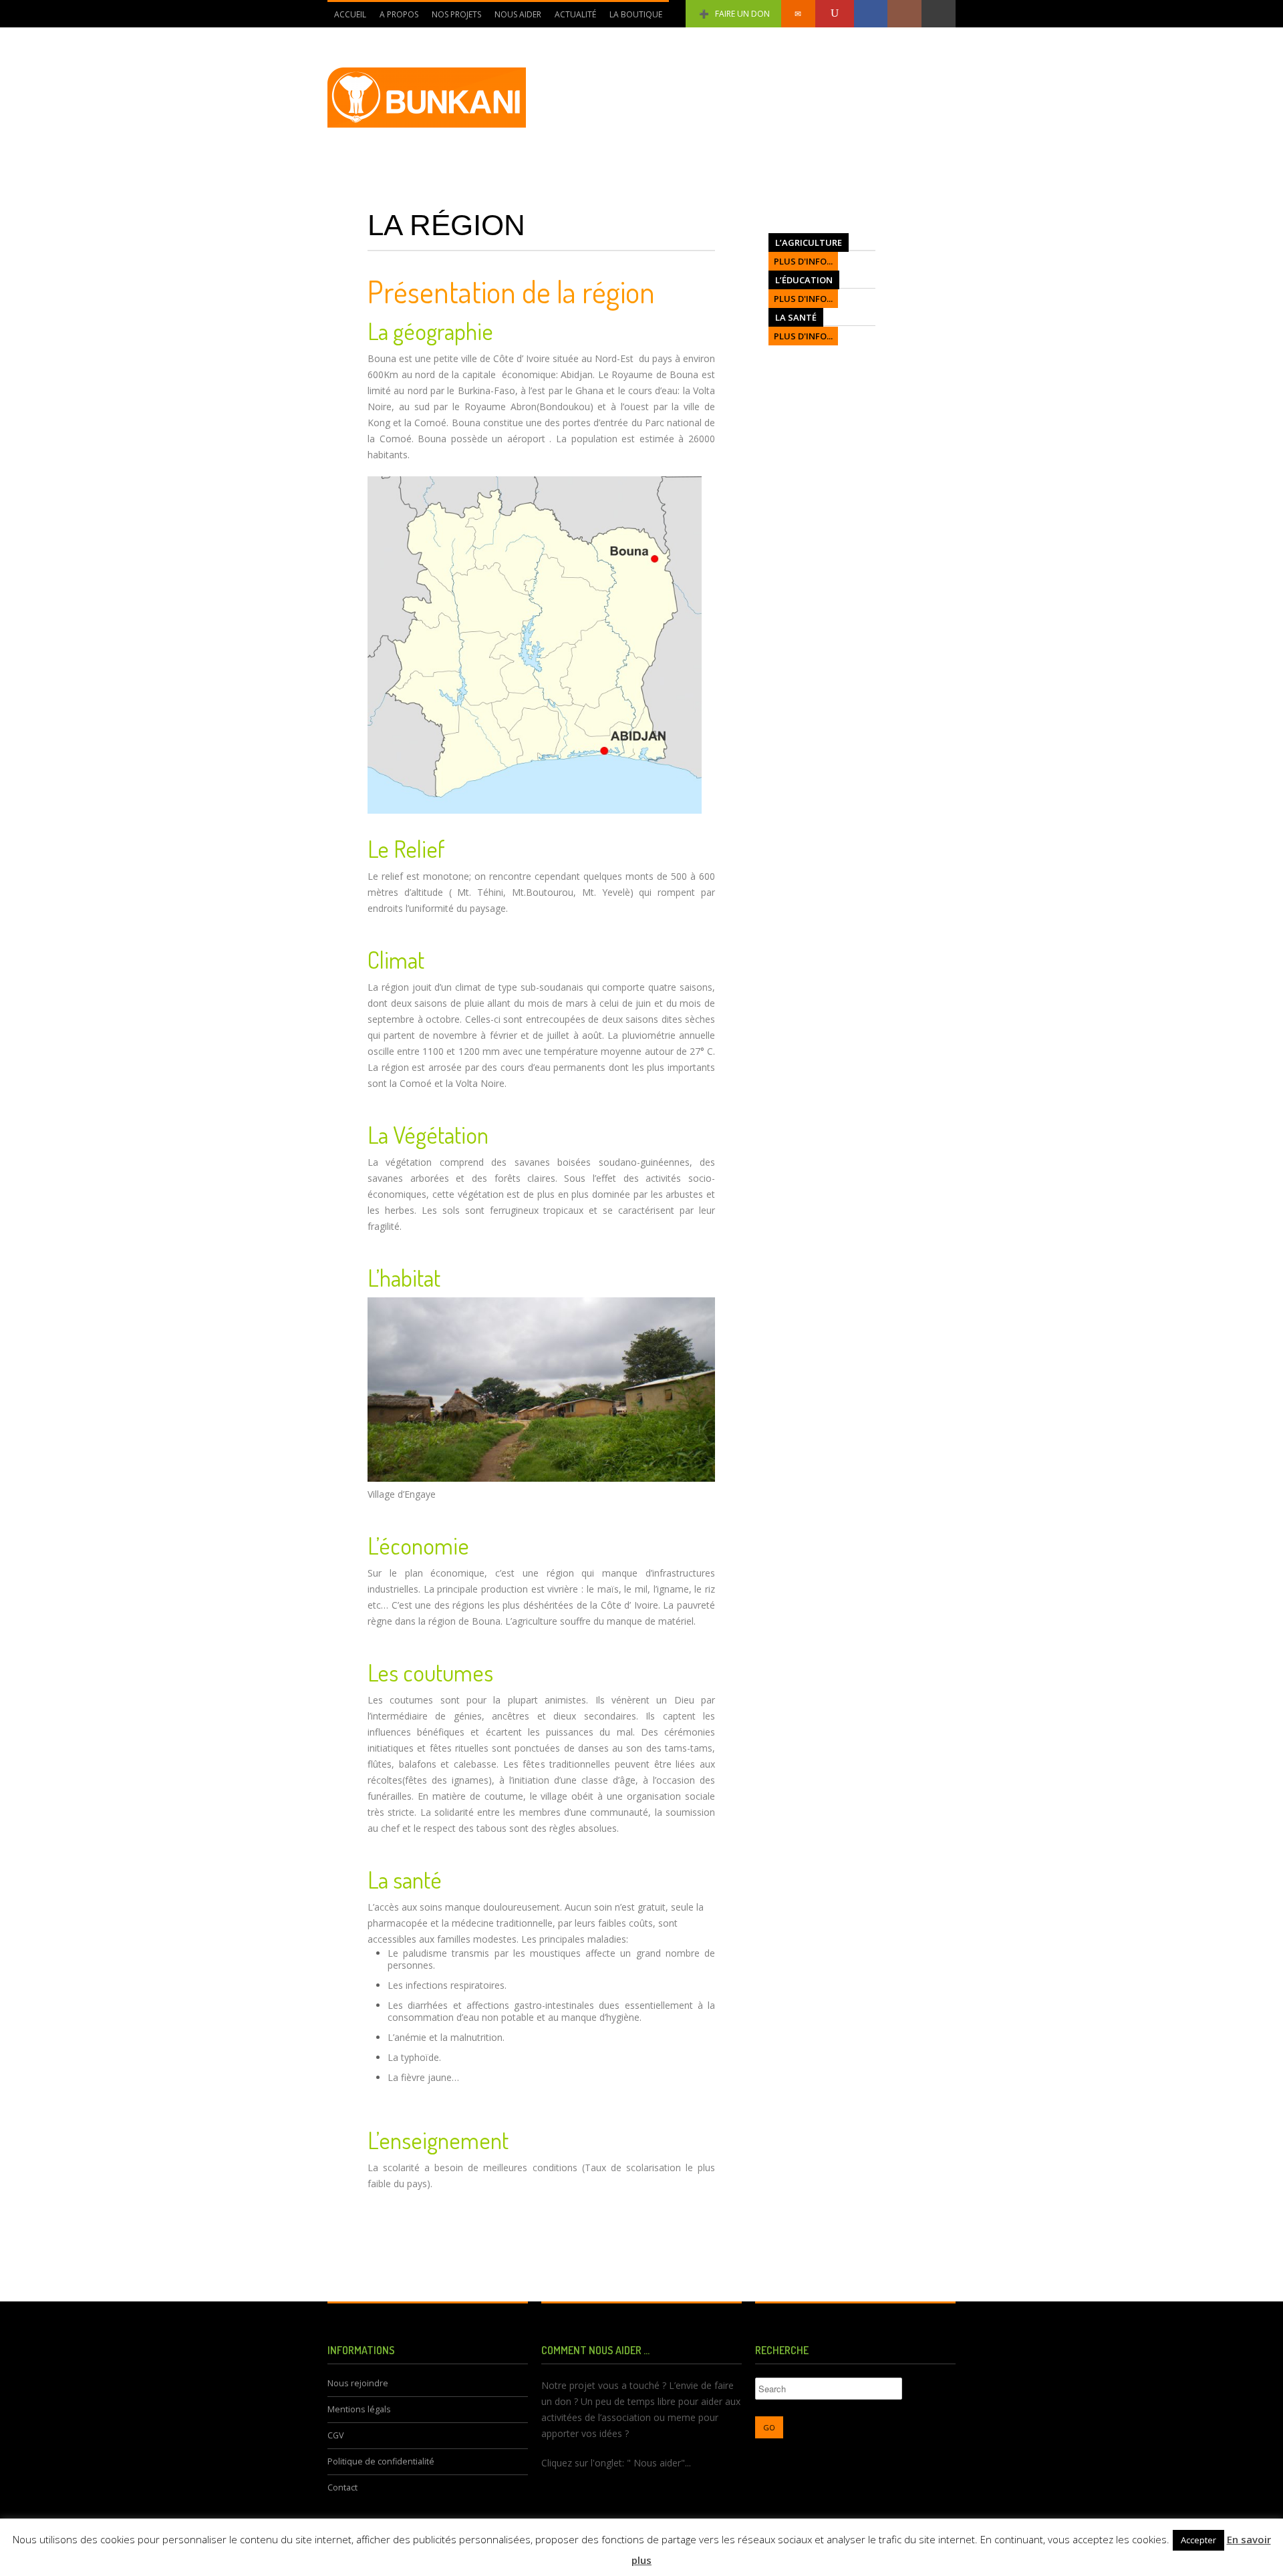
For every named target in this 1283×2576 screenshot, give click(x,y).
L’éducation (804, 280)
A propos (399, 14)
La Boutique (636, 14)
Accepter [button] (1198, 2540)
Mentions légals (359, 2409)
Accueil (350, 14)
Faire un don (742, 14)
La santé (796, 317)
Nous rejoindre (358, 2383)
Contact (342, 2487)
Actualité (575, 14)
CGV (336, 2435)
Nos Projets (456, 14)
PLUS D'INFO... (803, 261)
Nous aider (518, 14)
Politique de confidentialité (381, 2461)
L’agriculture (809, 243)
